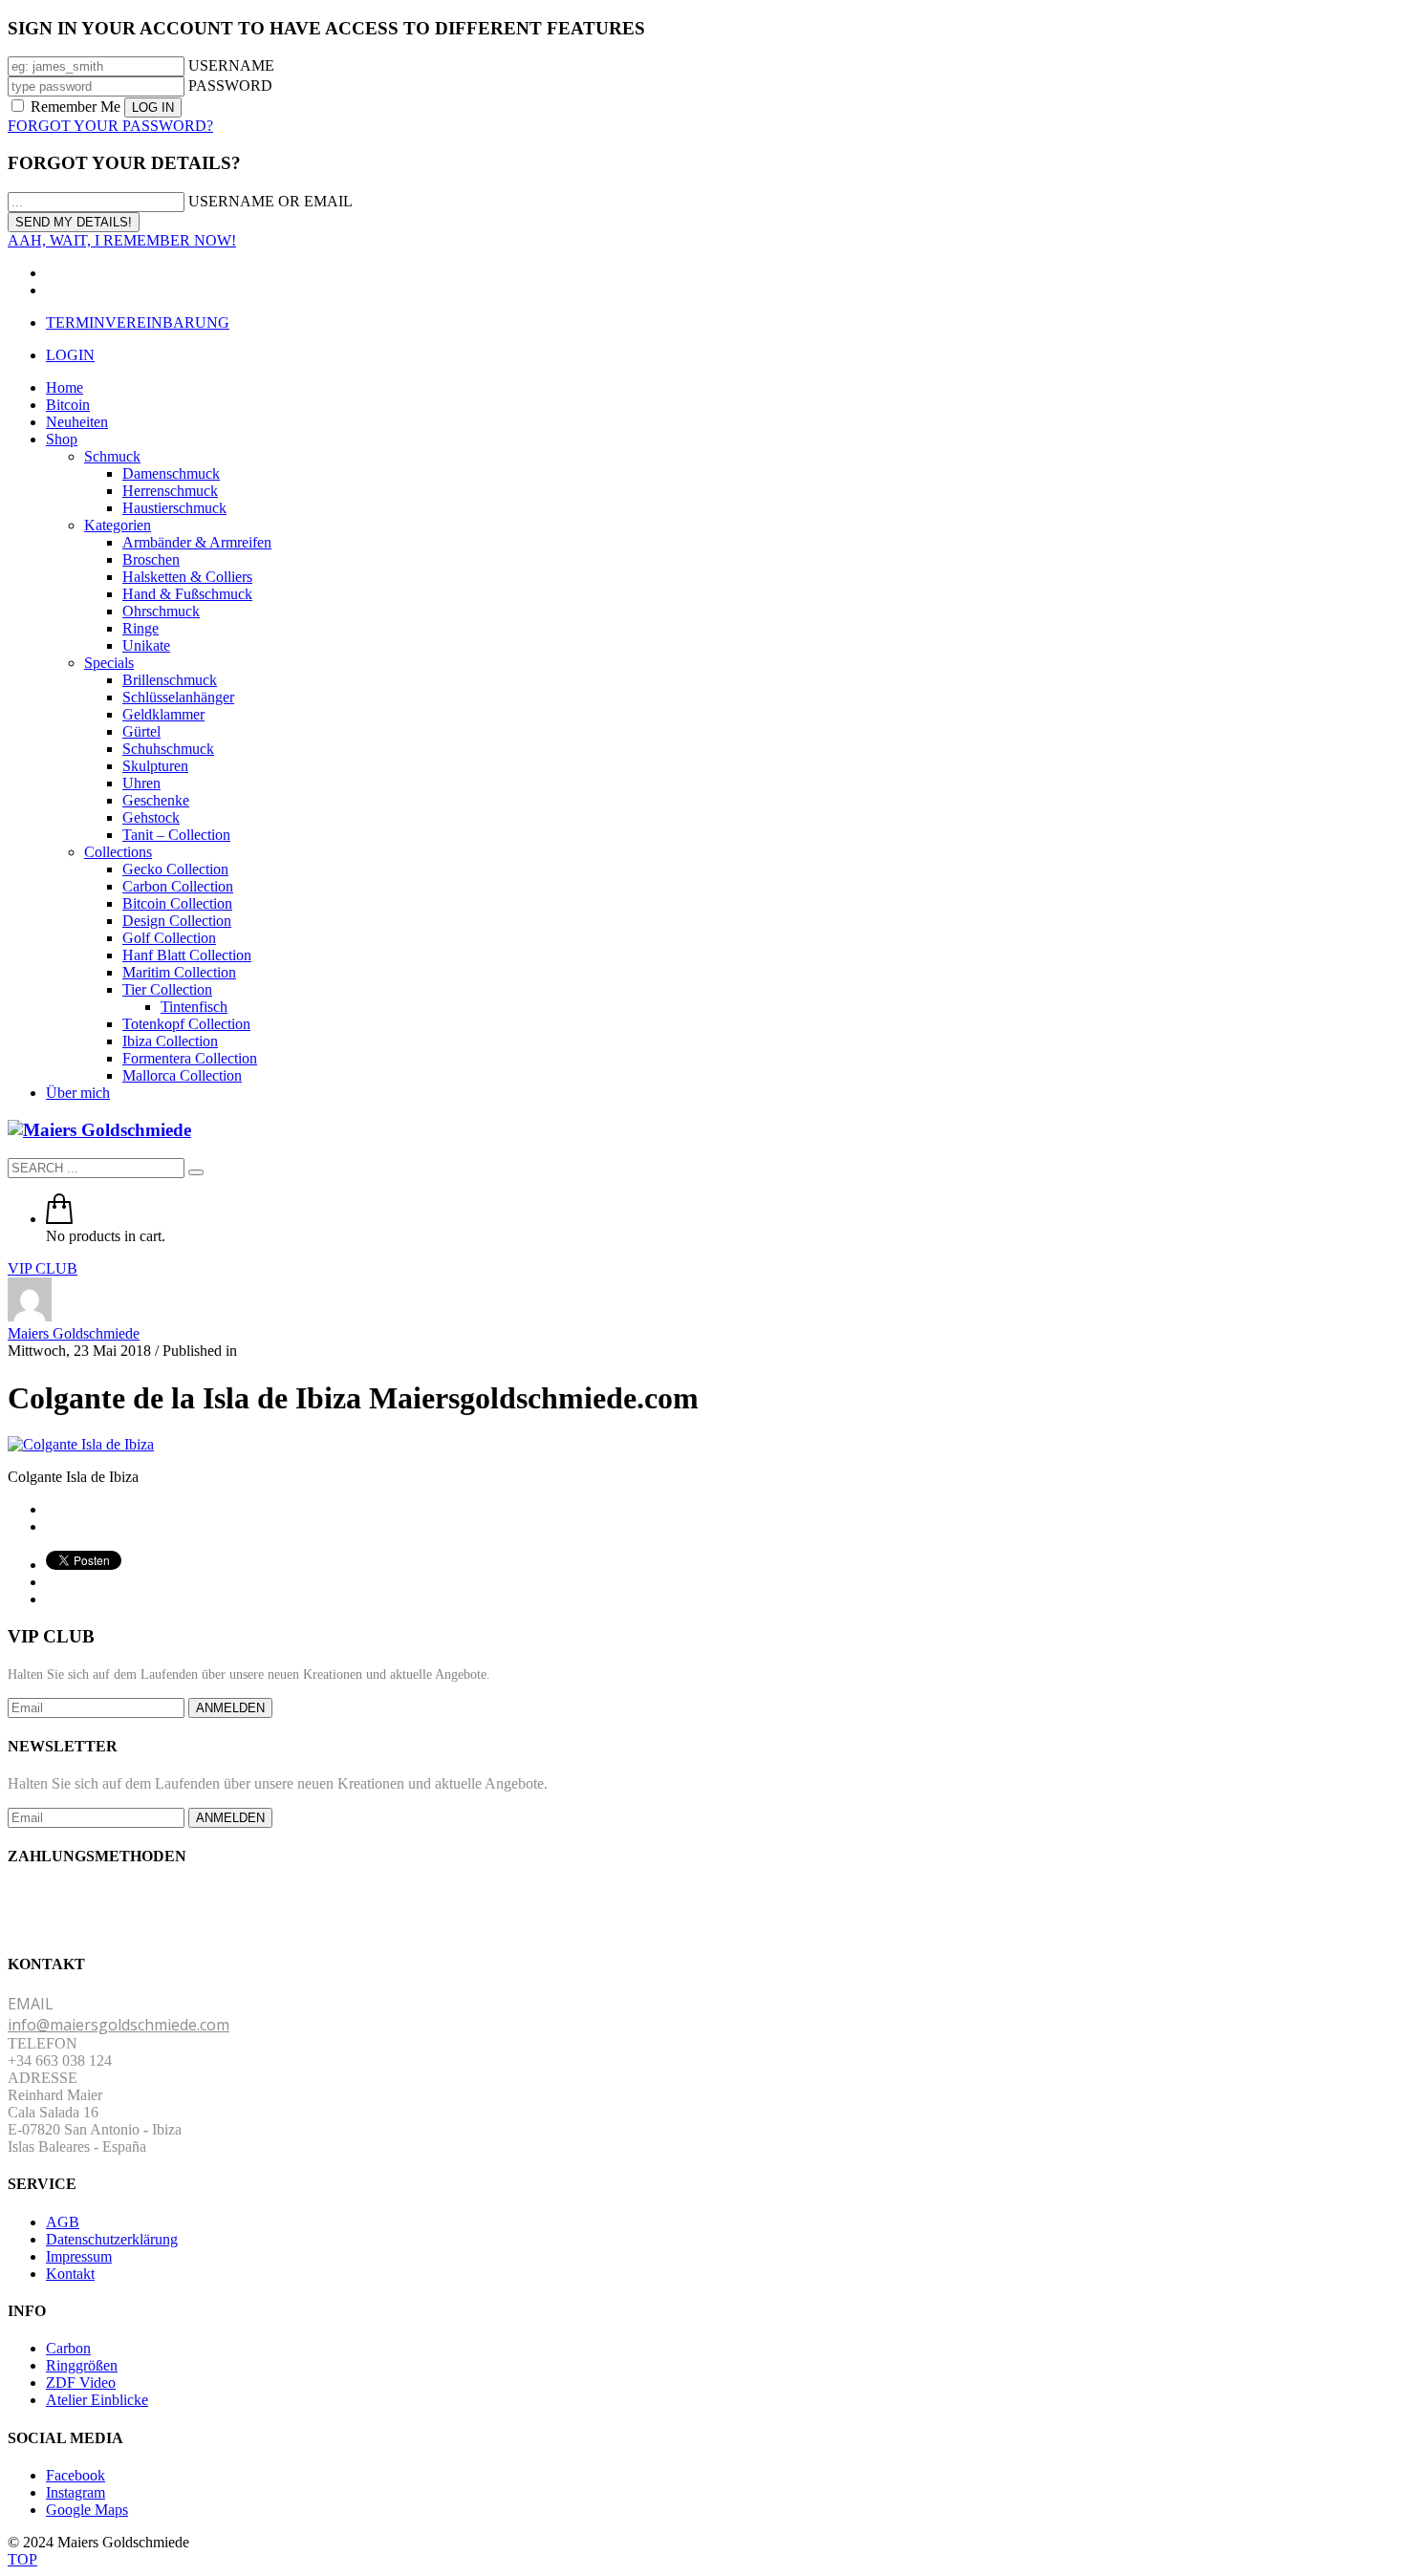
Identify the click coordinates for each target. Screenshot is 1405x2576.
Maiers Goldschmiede (74, 1333)
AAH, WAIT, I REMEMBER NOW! (122, 240)
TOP (22, 2559)
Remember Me (76, 107)
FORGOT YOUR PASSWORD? (110, 126)
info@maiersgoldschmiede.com (119, 2025)
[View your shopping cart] (59, 1219)
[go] (196, 1172)
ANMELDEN (230, 1708)
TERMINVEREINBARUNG (138, 322)
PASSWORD (230, 86)
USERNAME (231, 65)
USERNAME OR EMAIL (270, 201)
